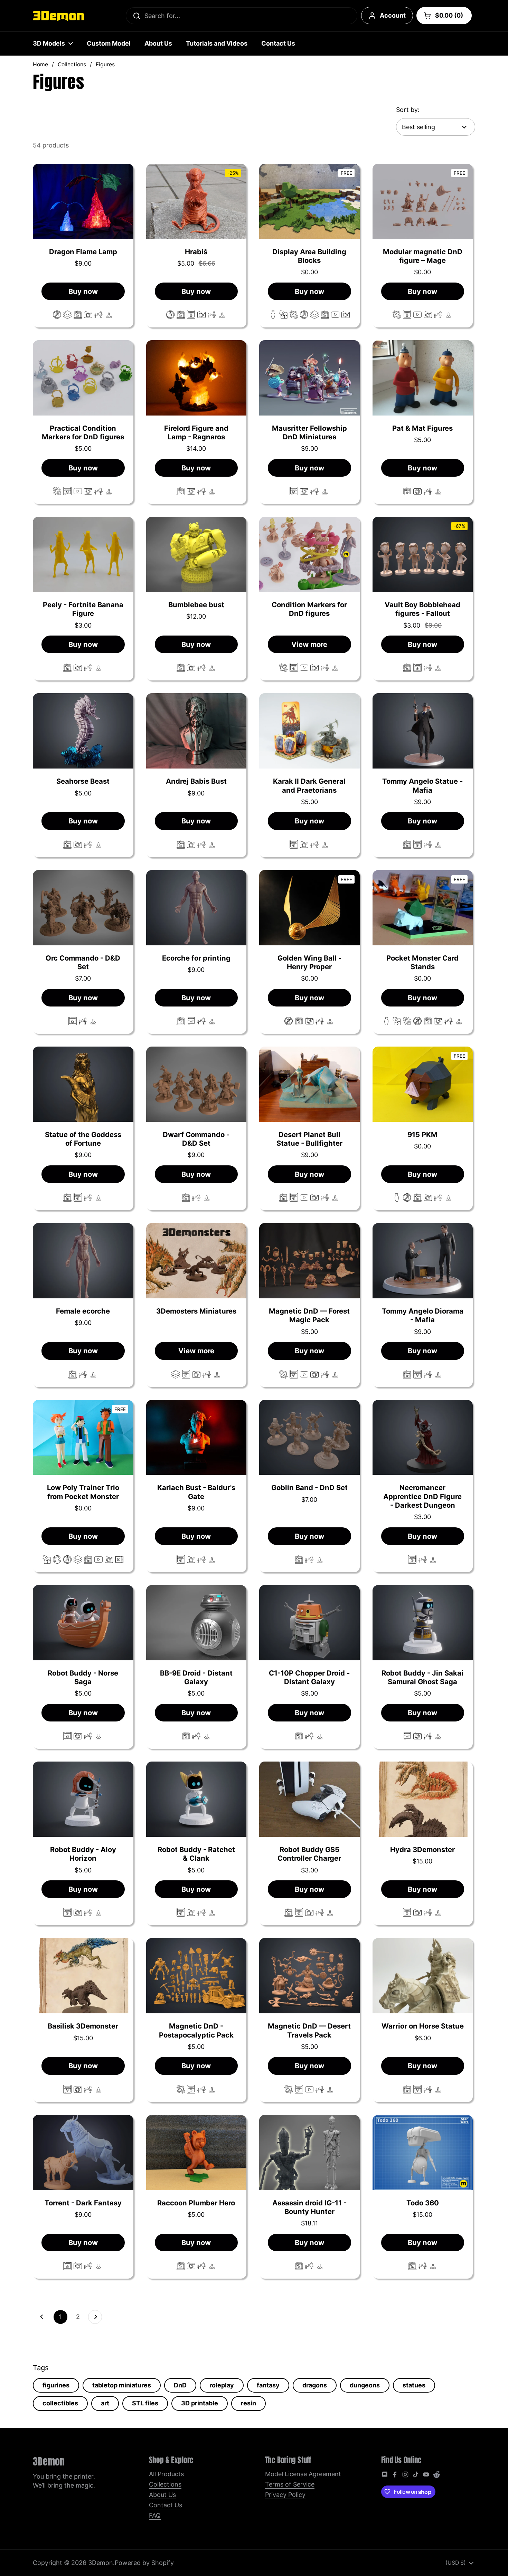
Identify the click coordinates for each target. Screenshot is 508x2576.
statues (414, 2385)
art (105, 2403)
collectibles (60, 2403)
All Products (166, 2474)
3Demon (101, 2563)
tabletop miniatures (122, 2385)
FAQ (155, 2515)
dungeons (365, 2385)
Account (393, 15)
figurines (56, 2385)
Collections (72, 64)
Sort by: (408, 110)
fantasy (268, 2385)
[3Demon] (58, 16)
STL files (145, 2403)
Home (40, 64)
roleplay (222, 2385)
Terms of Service (290, 2484)
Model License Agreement (303, 2474)
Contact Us (166, 2505)
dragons (315, 2385)
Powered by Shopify (144, 2563)
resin (248, 2403)
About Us (162, 2495)
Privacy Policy (285, 2495)
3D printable (200, 2403)
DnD (180, 2385)
